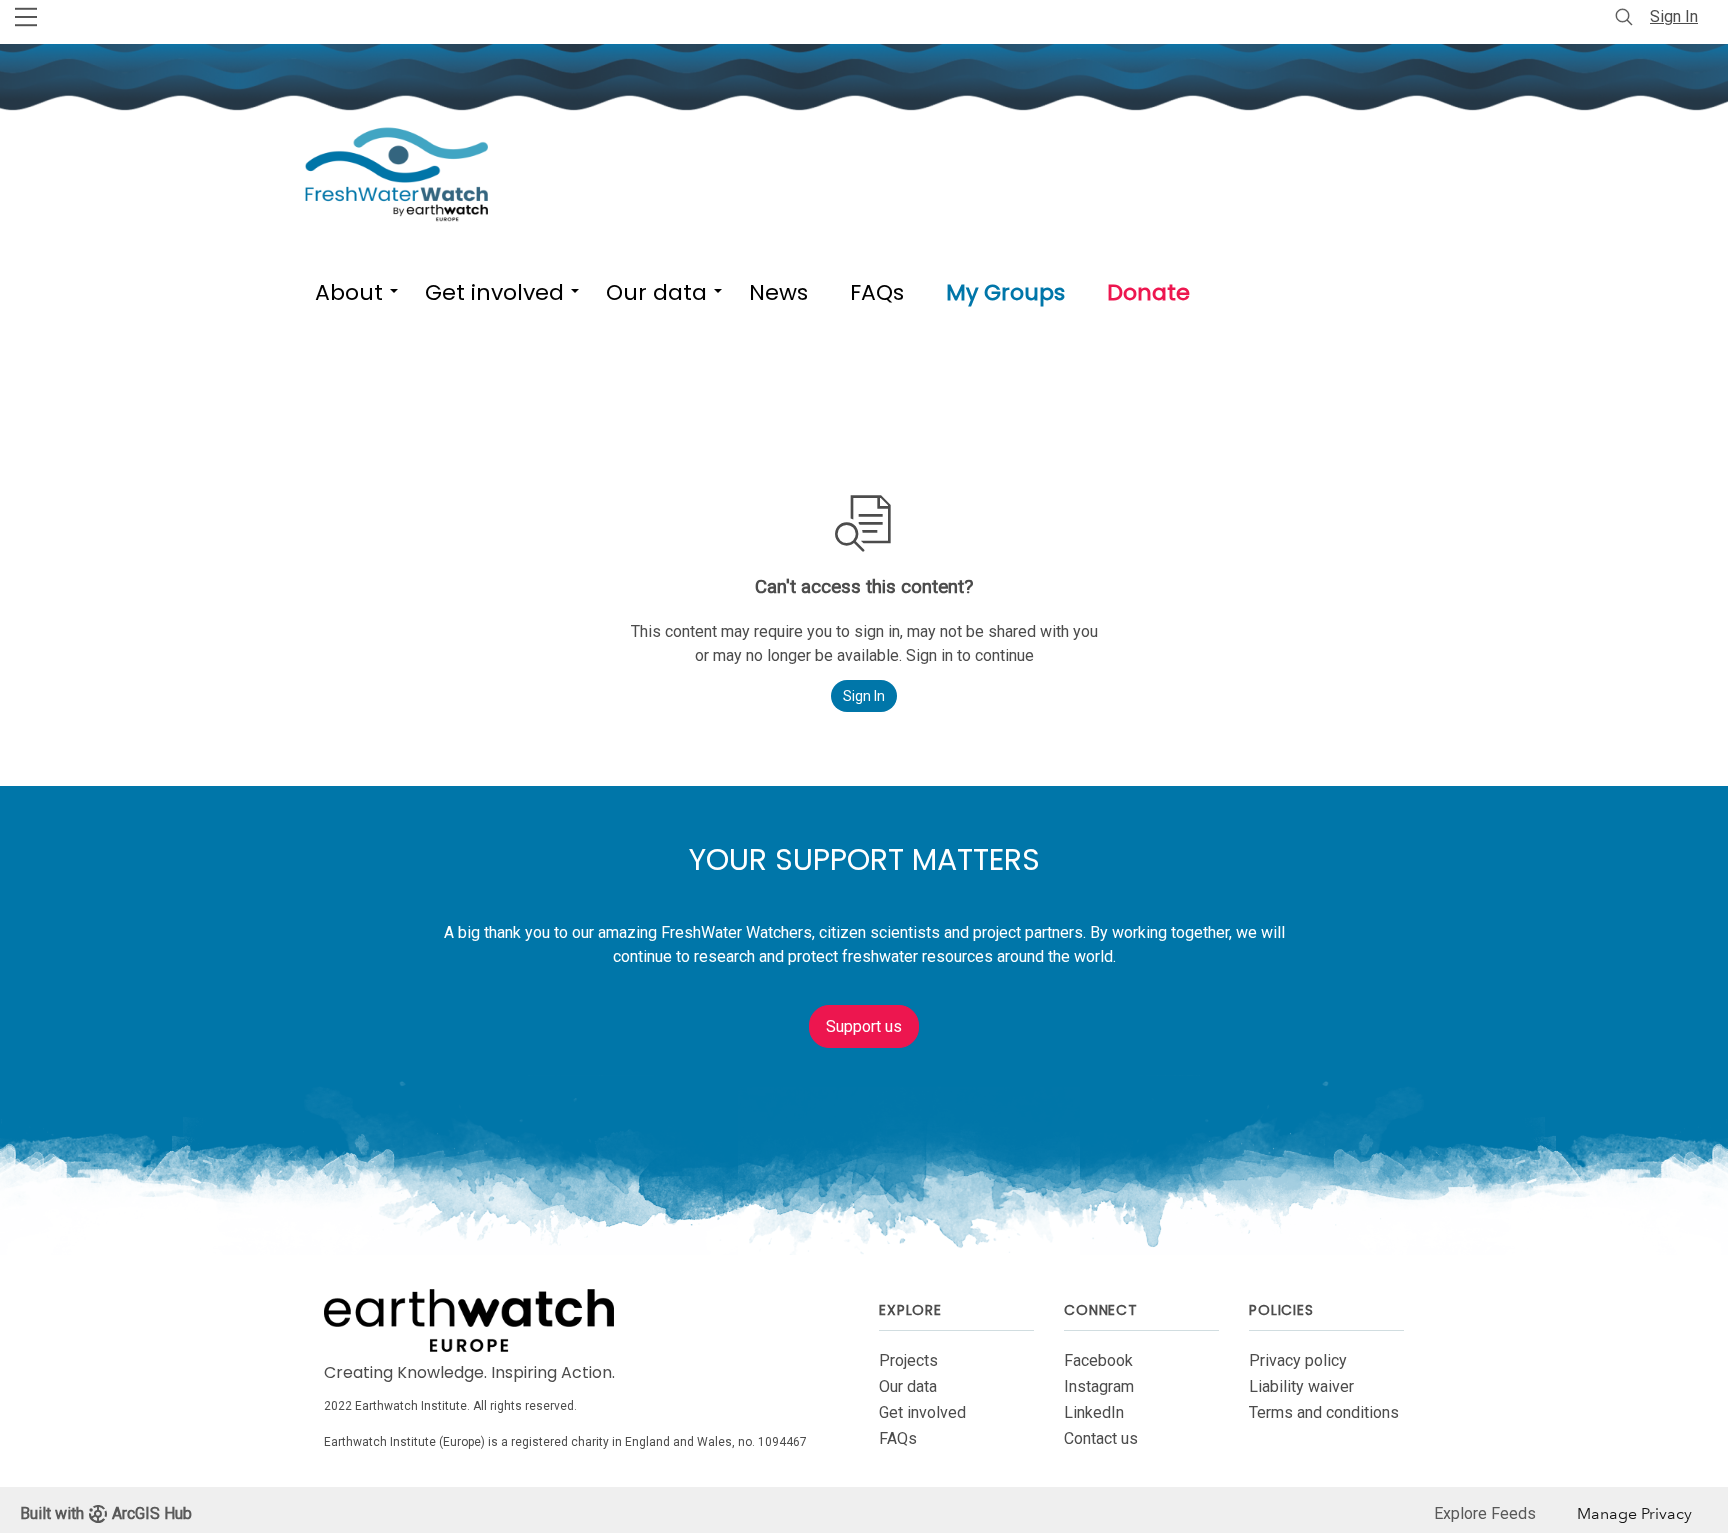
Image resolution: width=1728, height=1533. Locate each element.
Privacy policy (1298, 1360)
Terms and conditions (1324, 1412)
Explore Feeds (1485, 1513)
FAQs (898, 1438)
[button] (349, 288)
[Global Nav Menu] (26, 17)
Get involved (922, 1412)
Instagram (1099, 1386)
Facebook (1098, 1360)
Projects (908, 1360)
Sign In (1674, 16)
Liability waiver (1301, 1386)
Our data (908, 1386)
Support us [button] (864, 1026)
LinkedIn (1094, 1412)
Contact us (1101, 1438)
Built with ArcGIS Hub (106, 1513)
